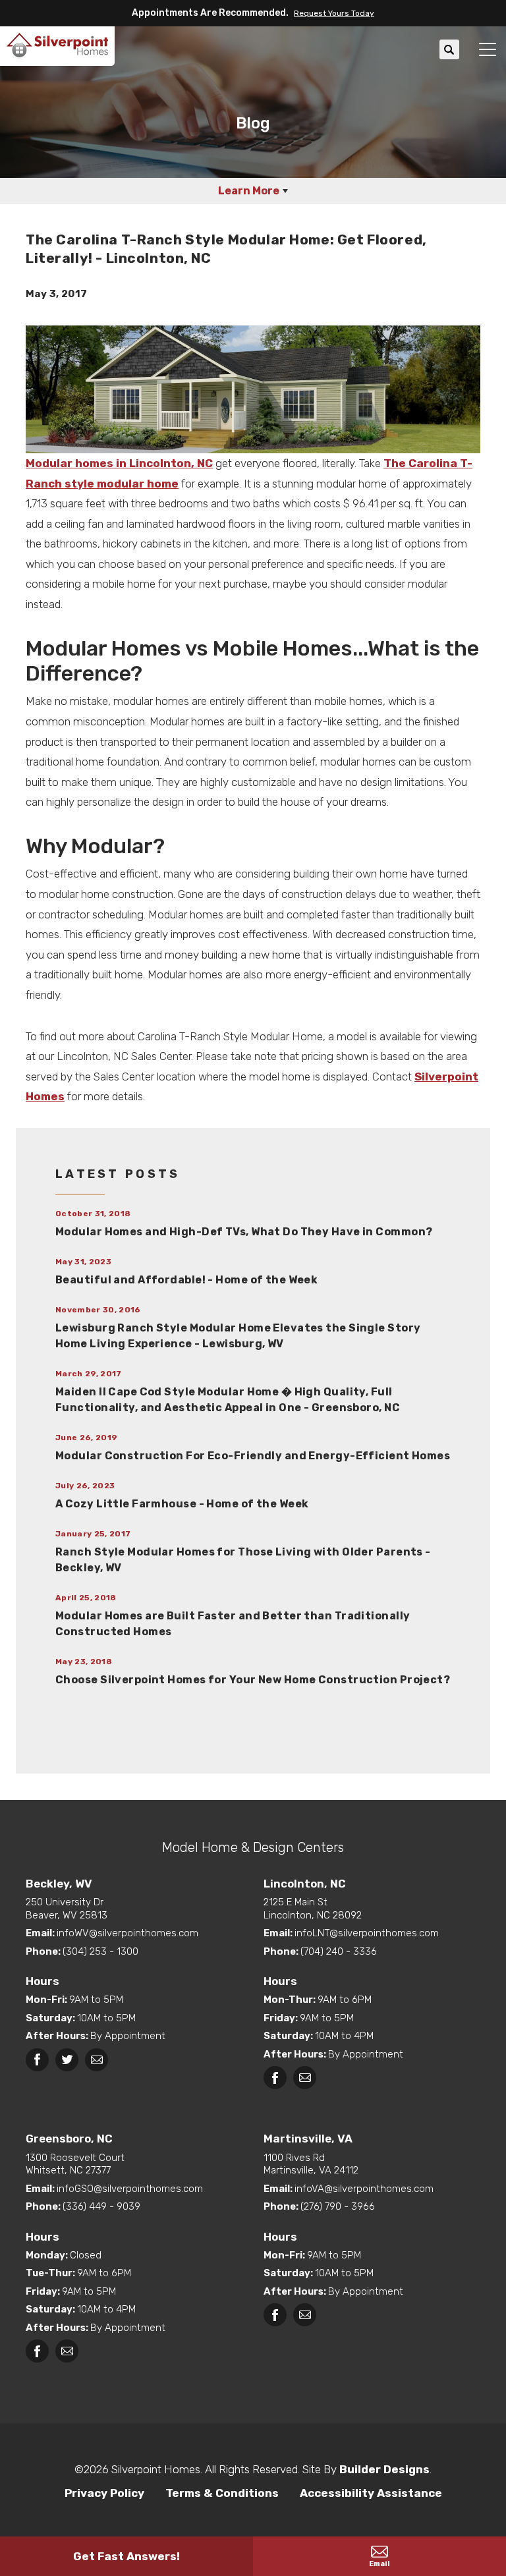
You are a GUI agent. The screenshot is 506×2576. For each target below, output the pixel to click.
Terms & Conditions (222, 2493)
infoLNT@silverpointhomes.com (367, 1933)
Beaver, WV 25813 (67, 1909)
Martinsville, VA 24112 (311, 2164)
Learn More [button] (249, 191)
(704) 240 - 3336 (339, 1951)
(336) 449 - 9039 (101, 2206)
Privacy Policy (104, 2493)
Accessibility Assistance (371, 2493)
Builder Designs (384, 2469)
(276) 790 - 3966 (338, 2206)
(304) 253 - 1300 (100, 1951)
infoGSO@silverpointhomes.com (130, 2189)
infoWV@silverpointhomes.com (127, 1933)
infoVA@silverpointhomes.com (364, 2189)
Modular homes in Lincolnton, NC (119, 463)
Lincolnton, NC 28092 (313, 1909)
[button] (331, 13)
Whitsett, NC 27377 (75, 2164)
